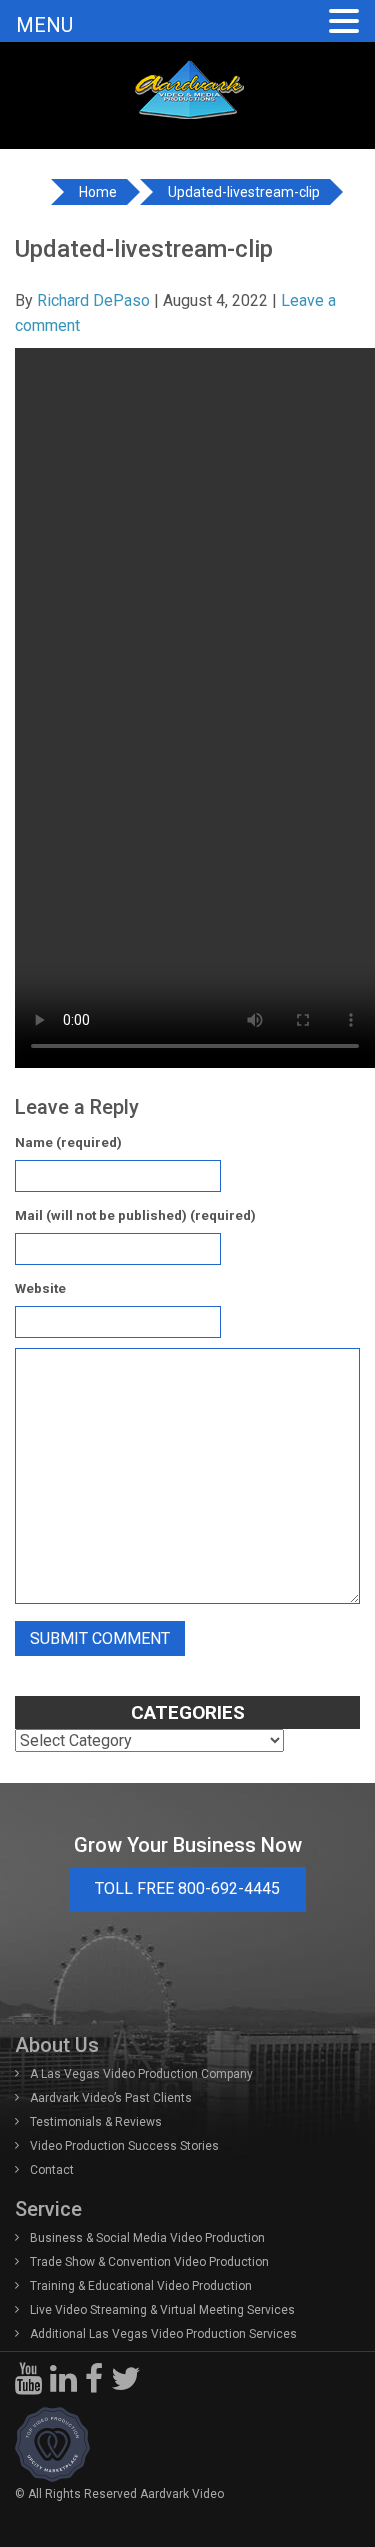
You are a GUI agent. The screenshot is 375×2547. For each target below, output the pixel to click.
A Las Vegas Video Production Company (141, 2074)
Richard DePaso (93, 300)
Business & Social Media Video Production (147, 2238)
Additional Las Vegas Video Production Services (163, 2334)
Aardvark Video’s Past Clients (111, 2098)
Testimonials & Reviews (96, 2122)
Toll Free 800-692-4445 (187, 1888)
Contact (52, 2170)
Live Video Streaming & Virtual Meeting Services (162, 2310)
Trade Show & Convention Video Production (149, 2262)
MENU (44, 25)
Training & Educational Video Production (141, 2286)
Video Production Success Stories (124, 2146)
